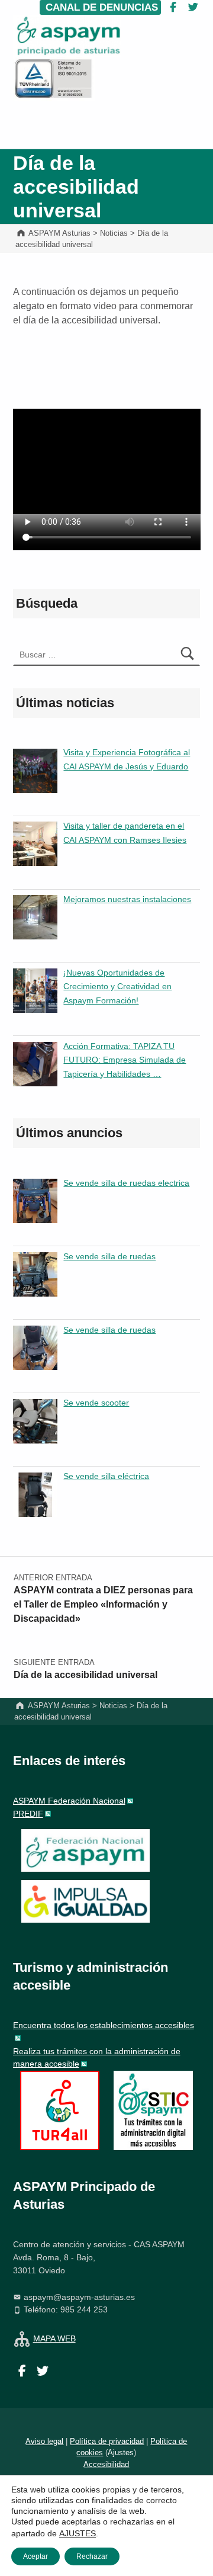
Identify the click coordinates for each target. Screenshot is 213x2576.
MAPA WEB (54, 2338)
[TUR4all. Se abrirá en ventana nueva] (60, 2110)
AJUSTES (78, 2533)
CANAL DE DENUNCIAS (100, 7)
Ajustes (121, 2453)
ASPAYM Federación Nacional (69, 1801)
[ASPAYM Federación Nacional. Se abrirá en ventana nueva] (85, 1850)
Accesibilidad (106, 2464)
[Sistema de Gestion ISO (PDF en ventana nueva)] (54, 78)
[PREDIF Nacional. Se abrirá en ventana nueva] (85, 1901)
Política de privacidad (107, 2441)
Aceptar (35, 2556)
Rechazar (92, 2556)
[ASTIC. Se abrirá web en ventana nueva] (153, 2110)
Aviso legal (44, 2441)
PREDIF (28, 1814)
